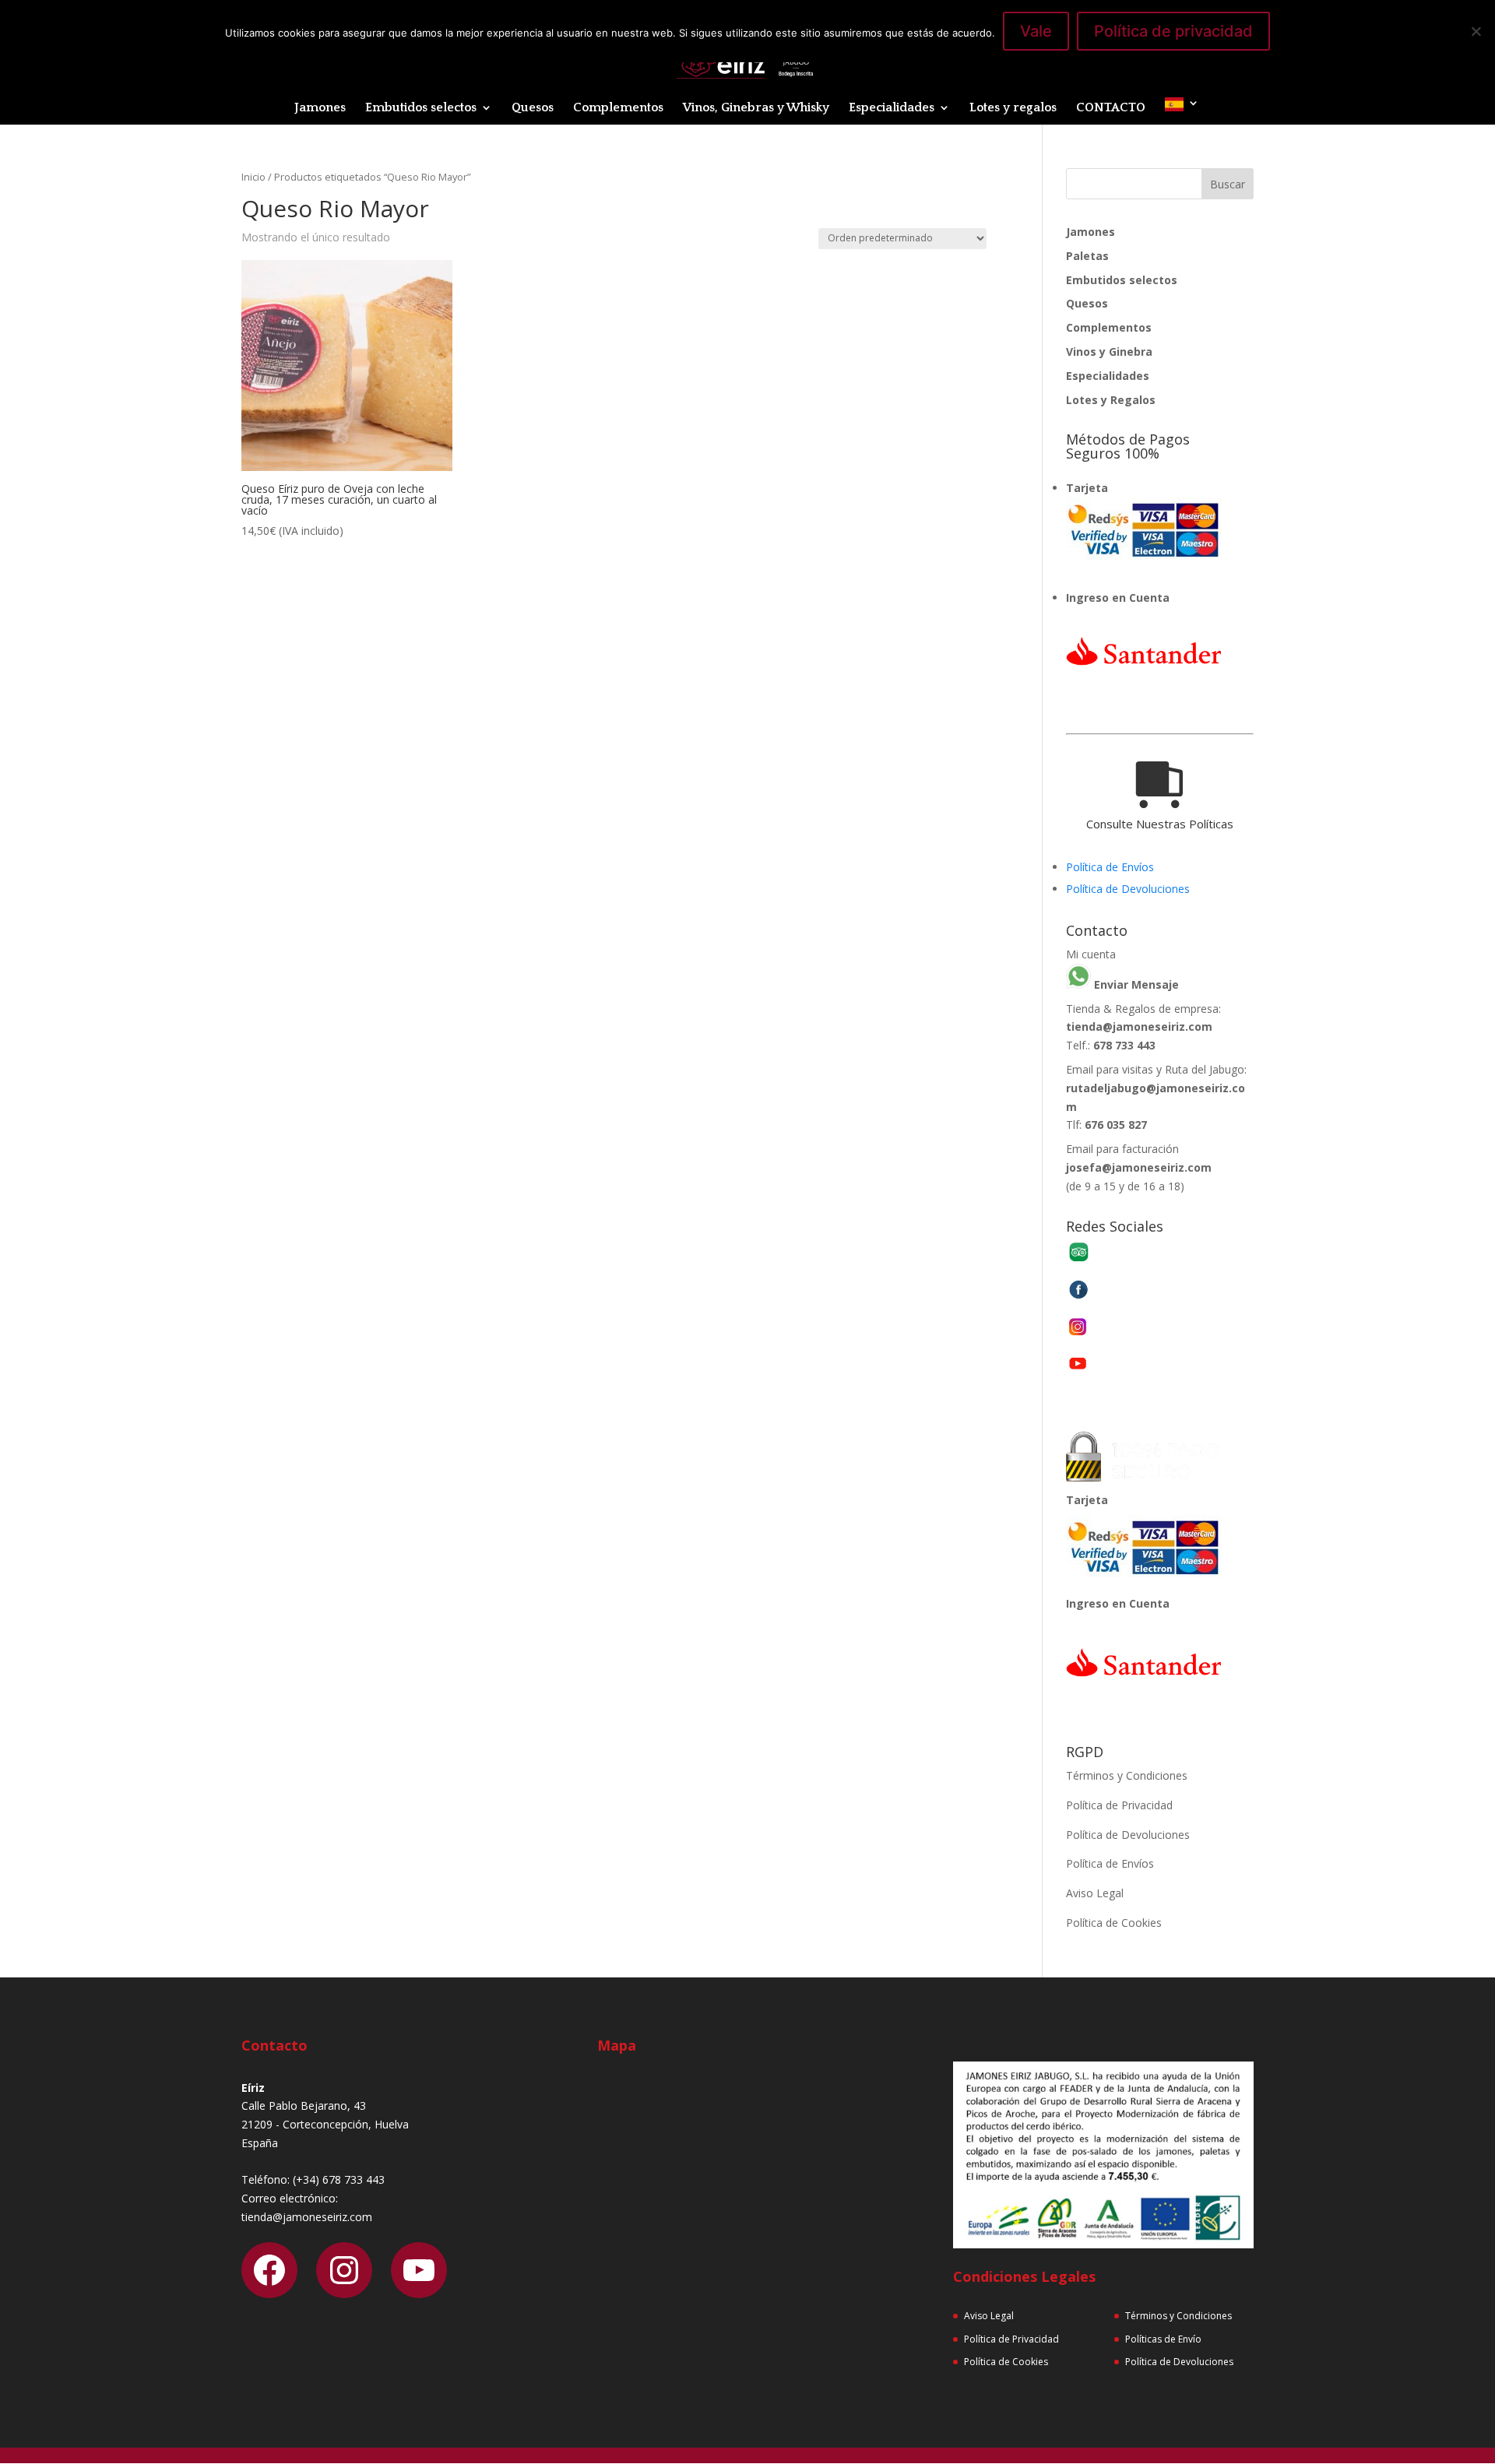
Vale (1036, 31)
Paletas (1087, 256)
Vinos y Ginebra (1109, 351)
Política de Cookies (1114, 1923)
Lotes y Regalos (1111, 400)
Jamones (320, 108)
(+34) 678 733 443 (339, 2179)
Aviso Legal (1095, 1893)
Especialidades (892, 108)
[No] (1476, 31)
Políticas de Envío (1163, 2339)
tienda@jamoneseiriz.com (1139, 1026)
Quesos (533, 108)
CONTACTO (1111, 108)
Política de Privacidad (1119, 1805)
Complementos (618, 108)
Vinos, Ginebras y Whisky (756, 108)
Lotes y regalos (1013, 108)
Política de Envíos (1110, 867)
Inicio (253, 177)
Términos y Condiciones (1127, 1775)
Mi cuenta (1091, 954)
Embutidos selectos (421, 108)
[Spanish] (1182, 111)
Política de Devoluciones (1128, 889)
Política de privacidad (1173, 31)
